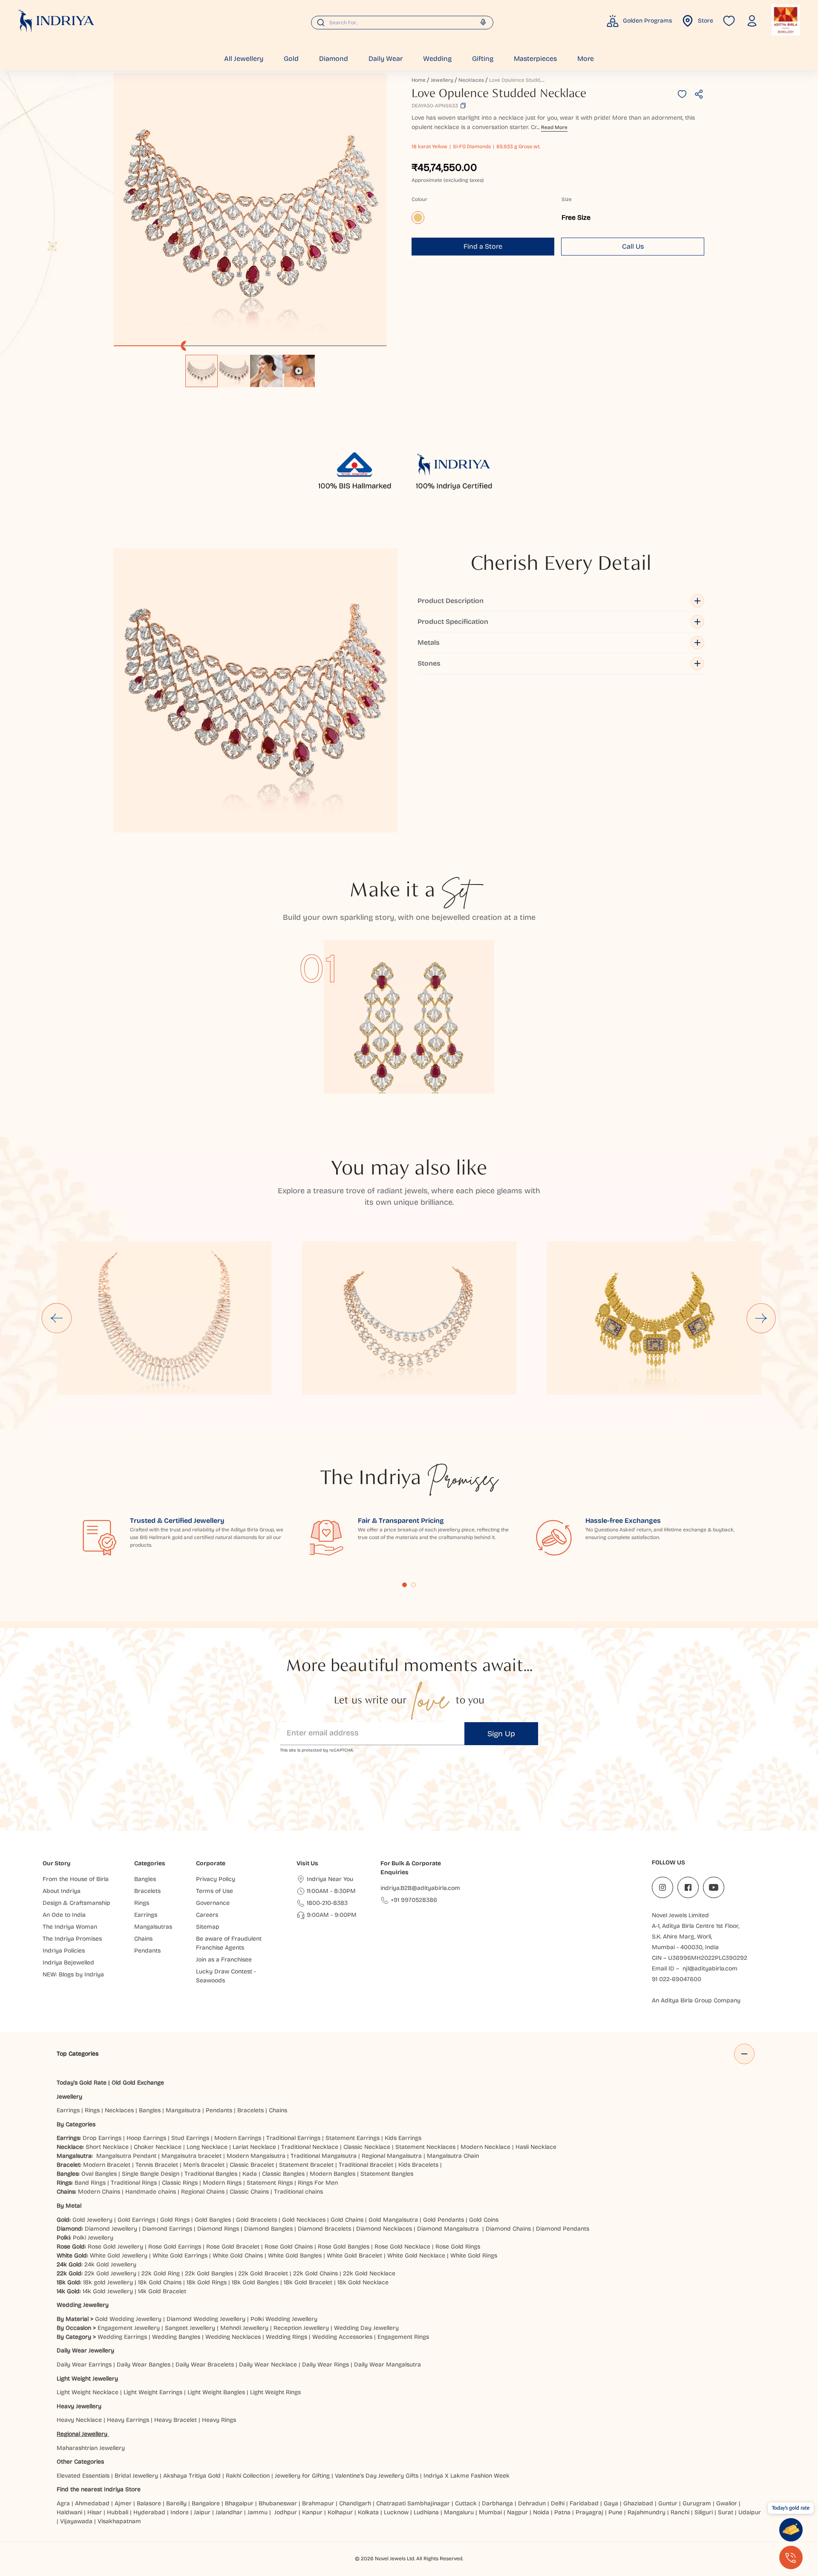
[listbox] (250, 367)
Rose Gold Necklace (402, 2247)
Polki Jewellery (93, 2238)
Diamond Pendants (563, 2229)
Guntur (668, 2503)
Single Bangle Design (151, 2174)
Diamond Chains (508, 2229)
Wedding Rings (287, 2337)
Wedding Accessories (342, 2337)
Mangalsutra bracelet (192, 2156)
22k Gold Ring (161, 2273)
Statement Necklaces (425, 2147)
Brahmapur (318, 2503)
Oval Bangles (99, 2174)
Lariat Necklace (254, 2147)
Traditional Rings (134, 2183)
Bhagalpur (239, 2503)
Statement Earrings (353, 2138)
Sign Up (501, 1734)
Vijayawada (76, 2521)
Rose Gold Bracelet (233, 2247)
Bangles (150, 2110)
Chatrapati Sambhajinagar (413, 2503)
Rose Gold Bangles (344, 2247)
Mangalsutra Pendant (126, 2156)
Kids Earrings (403, 2138)
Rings (92, 2110)
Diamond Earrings (167, 2229)
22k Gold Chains (315, 2273)
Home (419, 80)
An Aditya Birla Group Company (696, 2000)
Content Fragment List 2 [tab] (413, 1585)
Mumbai (490, 2512)
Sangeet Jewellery (190, 2328)
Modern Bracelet (107, 2165)
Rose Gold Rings (458, 2247)
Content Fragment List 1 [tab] (405, 1585)
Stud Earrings (190, 2138)
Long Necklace (207, 2147)
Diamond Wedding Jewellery (206, 2319)
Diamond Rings (218, 2229)
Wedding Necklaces (233, 2337)
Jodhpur (286, 2512)
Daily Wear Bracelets (205, 2365)
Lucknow (396, 2512)
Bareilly (176, 2503)
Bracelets (251, 2110)
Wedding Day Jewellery (366, 2328)
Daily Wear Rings (325, 2365)
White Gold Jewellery (119, 2256)
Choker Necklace (158, 2147)
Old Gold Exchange (138, 2083)
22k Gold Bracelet (263, 2273)
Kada (250, 2174)
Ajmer (123, 2503)
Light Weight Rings (275, 2392)
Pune (615, 2512)
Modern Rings (222, 2183)
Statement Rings (270, 2183)
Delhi (558, 2503)
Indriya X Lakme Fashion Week (467, 2476)
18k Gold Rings (207, 2282)
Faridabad (584, 2503)
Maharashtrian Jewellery (91, 2448)
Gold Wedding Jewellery (128, 2319)
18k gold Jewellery (108, 2282)
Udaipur (750, 2512)
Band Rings (90, 2183)
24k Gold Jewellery (110, 2264)
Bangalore (206, 2503)
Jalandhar (229, 2512)
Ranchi (680, 2512)
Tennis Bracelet (157, 2165)
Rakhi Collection (248, 2476)
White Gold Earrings (180, 2256)
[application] (250, 210)
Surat (726, 2512)
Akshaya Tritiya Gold (192, 2476)
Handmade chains (151, 2192)
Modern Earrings (238, 2138)
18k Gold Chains (160, 2282)
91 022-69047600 (677, 1979)
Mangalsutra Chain (453, 2156)
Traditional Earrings (293, 2138)
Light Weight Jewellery (87, 2379)
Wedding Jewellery (83, 2305)
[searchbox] (402, 23)
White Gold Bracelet (354, 2256)
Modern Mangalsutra (256, 2156)
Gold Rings (175, 2220)
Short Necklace (107, 2147)
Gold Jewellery (92, 2220)
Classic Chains (249, 2192)
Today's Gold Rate (82, 2083)
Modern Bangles (333, 2174)
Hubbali (118, 2512)
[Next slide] (761, 1318)
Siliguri (704, 2512)
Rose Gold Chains (289, 2247)
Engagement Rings (403, 2337)
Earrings (68, 2110)
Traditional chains (298, 2192)
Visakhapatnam (121, 2521)
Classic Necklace (367, 2147)
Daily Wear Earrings (84, 2365)
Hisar (95, 2512)
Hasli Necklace (536, 2147)
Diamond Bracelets (324, 2229)
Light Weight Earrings (153, 2392)
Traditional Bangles (211, 2174)
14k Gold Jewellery (108, 2291)
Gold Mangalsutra (393, 2220)
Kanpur (312, 2512)
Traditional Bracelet (366, 2165)
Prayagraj (589, 2512)
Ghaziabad (638, 2503)
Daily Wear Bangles (144, 2365)
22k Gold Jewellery (110, 2273)
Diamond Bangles (268, 2229)
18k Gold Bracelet (308, 2282)
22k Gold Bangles (209, 2273)
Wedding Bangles (176, 2337)
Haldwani (69, 2512)
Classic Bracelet (252, 2165)
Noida (541, 2512)
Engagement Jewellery (129, 2328)
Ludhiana (426, 2512)
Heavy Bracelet (176, 2420)
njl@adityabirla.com (710, 1969)
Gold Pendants (444, 2220)
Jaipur (202, 2512)
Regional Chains (203, 2192)
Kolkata (368, 2512)
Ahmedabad (92, 2503)
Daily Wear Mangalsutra (387, 2365)
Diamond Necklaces (384, 2229)
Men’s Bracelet (204, 2165)
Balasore (149, 2503)
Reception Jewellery (301, 2328)
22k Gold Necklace (369, 2273)
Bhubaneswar (278, 2503)
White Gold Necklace (416, 2256)
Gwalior (727, 2503)
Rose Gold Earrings (175, 2247)
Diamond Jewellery (111, 2229)
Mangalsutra (183, 2110)
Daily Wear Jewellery (85, 2351)
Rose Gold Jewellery (115, 2247)
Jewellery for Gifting (302, 2476)
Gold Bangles (213, 2220)
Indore (180, 2512)
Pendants (219, 2110)
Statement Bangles (387, 2174)
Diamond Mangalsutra (448, 2229)
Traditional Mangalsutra (324, 2156)
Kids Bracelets (418, 2165)
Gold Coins (484, 2220)
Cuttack (466, 2503)
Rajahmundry (647, 2512)
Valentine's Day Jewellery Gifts (377, 2476)
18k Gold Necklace (363, 2282)
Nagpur (517, 2512)
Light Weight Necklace (88, 2392)
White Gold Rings (474, 2256)
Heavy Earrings (128, 2420)
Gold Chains (347, 2220)
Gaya (611, 2503)
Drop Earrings (102, 2138)
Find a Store (483, 246)
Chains (278, 2110)
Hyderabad (149, 2512)
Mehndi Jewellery (244, 2328)
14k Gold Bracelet (162, 2291)
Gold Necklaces (304, 2220)
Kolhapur (340, 2512)
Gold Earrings (136, 2220)
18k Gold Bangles (255, 2282)
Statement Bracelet (306, 2165)
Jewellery (442, 80)
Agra (63, 2503)
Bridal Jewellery (136, 2476)
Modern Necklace (485, 2147)
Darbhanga (497, 2503)
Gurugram (697, 2503)
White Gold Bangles (295, 2256)
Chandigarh (355, 2503)
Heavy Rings (219, 2420)
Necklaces (471, 80)
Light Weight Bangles (216, 2392)
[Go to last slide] (57, 1318)
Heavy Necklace (79, 2420)
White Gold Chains (238, 2256)
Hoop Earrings (146, 2138)
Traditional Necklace (310, 2147)
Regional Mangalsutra (392, 2156)
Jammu (258, 2512)
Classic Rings (180, 2183)
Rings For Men (318, 2183)
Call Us (633, 246)
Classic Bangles (283, 2174)
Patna (562, 2512)
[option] (202, 371)
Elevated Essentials (83, 2476)
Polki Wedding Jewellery (284, 2319)
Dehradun (532, 2503)
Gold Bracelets (256, 2220)
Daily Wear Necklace (268, 2365)
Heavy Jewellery (79, 2406)
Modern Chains (99, 2192)
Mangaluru (459, 2512)
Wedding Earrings (122, 2337)
